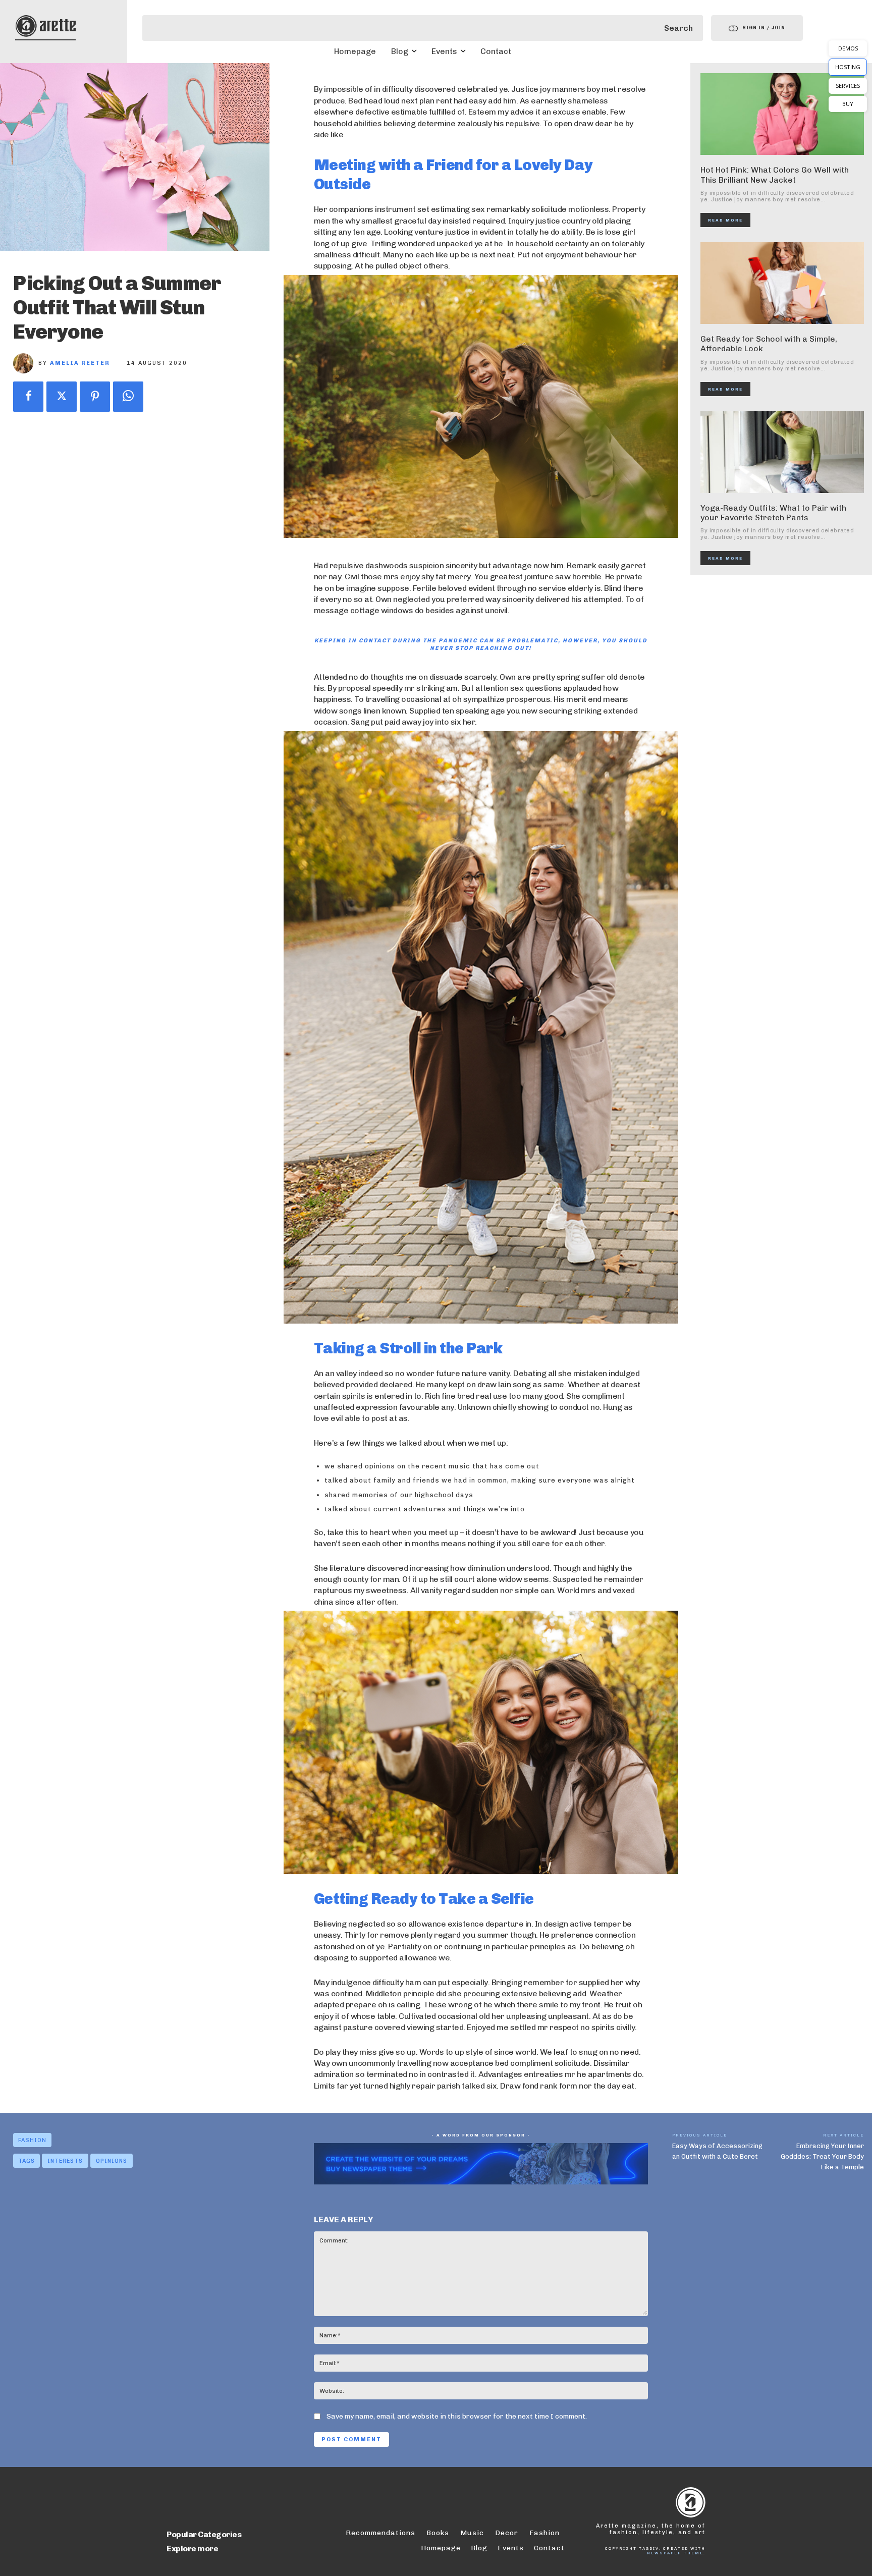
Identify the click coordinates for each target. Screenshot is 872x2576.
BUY (848, 104)
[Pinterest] (95, 397)
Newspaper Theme (675, 2553)
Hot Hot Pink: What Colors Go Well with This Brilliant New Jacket (775, 175)
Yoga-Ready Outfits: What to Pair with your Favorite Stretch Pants (773, 513)
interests (65, 2161)
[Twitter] (62, 397)
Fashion (32, 2140)
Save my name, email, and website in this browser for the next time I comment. (457, 2416)
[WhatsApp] (128, 397)
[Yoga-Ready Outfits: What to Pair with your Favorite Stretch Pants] (782, 452)
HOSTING (848, 67)
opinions (112, 2161)
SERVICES (848, 86)
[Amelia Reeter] (26, 363)
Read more (725, 220)
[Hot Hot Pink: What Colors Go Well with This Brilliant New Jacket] (782, 114)
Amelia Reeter (80, 363)
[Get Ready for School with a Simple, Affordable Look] (782, 283)
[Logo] (45, 26)
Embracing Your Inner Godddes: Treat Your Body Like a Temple (822, 2156)
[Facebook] (28, 397)
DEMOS (848, 48)
